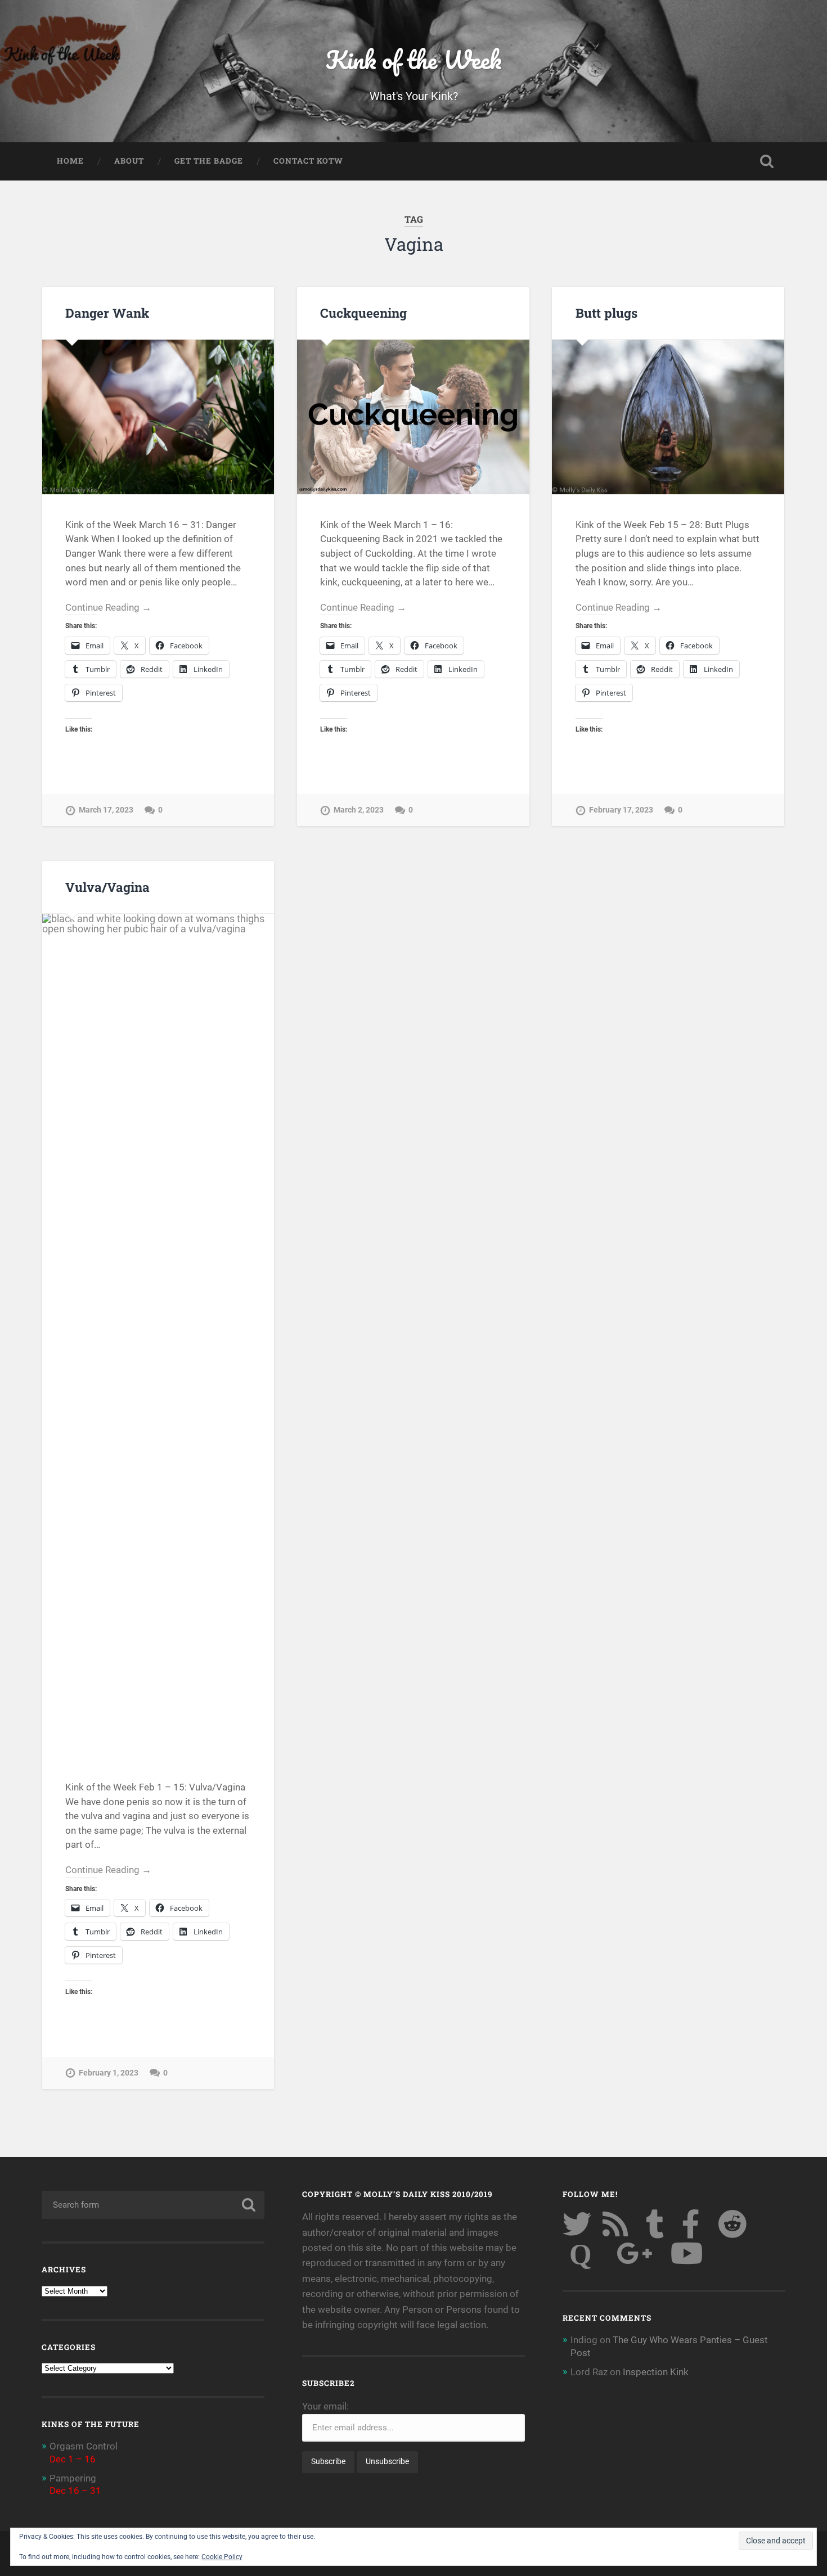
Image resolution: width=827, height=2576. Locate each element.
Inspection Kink (656, 2372)
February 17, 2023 (621, 810)
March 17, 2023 (106, 810)
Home (70, 161)
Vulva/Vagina (107, 887)
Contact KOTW (308, 161)
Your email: (325, 2406)
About (129, 161)
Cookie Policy (222, 2557)
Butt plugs (606, 313)
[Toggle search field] (767, 161)
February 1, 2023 (109, 2073)
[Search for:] (153, 2205)
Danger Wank (107, 313)
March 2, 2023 (359, 810)
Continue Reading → (108, 607)
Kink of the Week (414, 59)
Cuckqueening (363, 313)
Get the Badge (209, 161)
